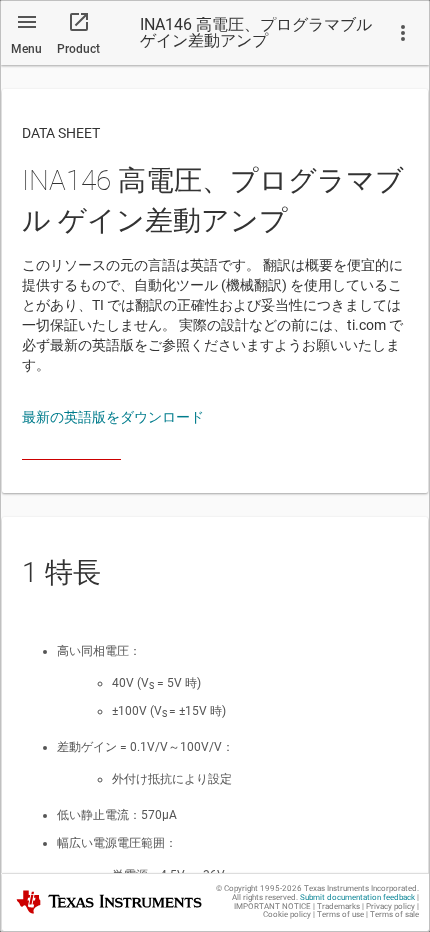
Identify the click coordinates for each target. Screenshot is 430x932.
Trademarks (338, 906)
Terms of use (340, 914)
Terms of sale (394, 914)
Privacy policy (390, 906)
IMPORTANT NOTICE (272, 906)
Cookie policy (287, 914)
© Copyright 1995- (259, 888)
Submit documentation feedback (357, 897)
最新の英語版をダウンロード (113, 417)
